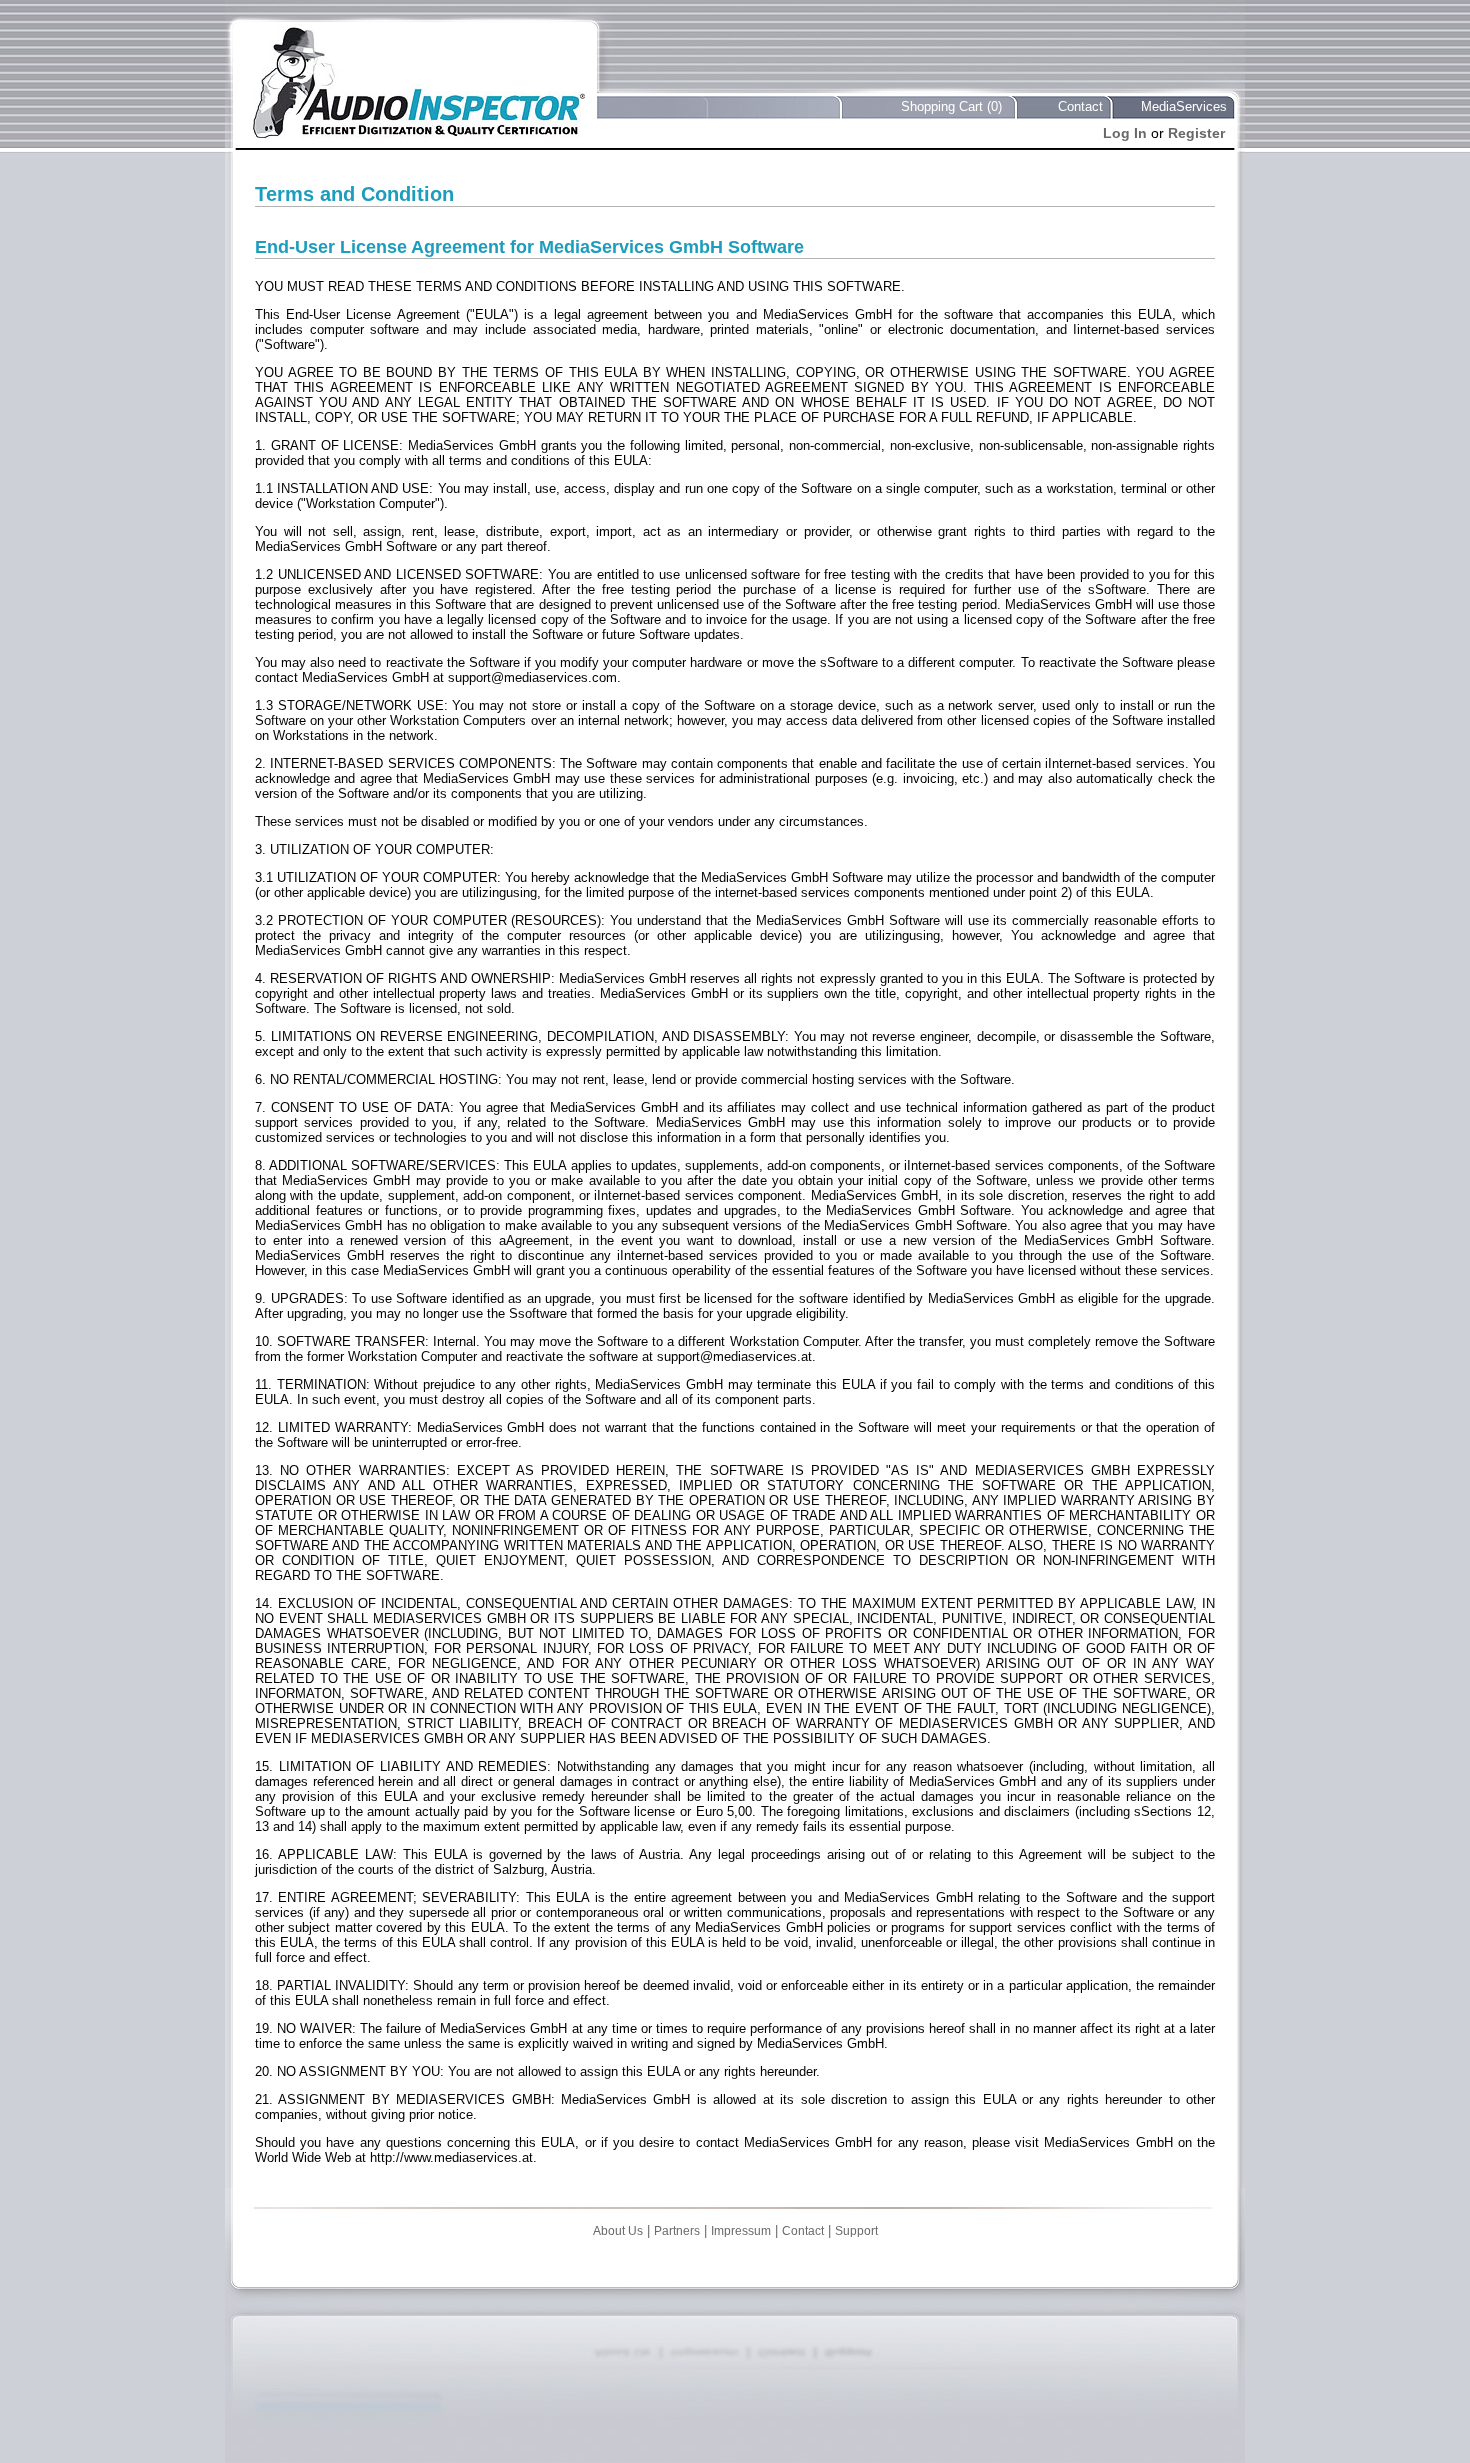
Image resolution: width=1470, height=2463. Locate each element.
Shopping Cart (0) (951, 106)
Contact (1080, 106)
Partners (677, 2231)
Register (1196, 133)
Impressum (741, 2231)
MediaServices (1184, 106)
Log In (1125, 133)
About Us (618, 2231)
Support (856, 2231)
